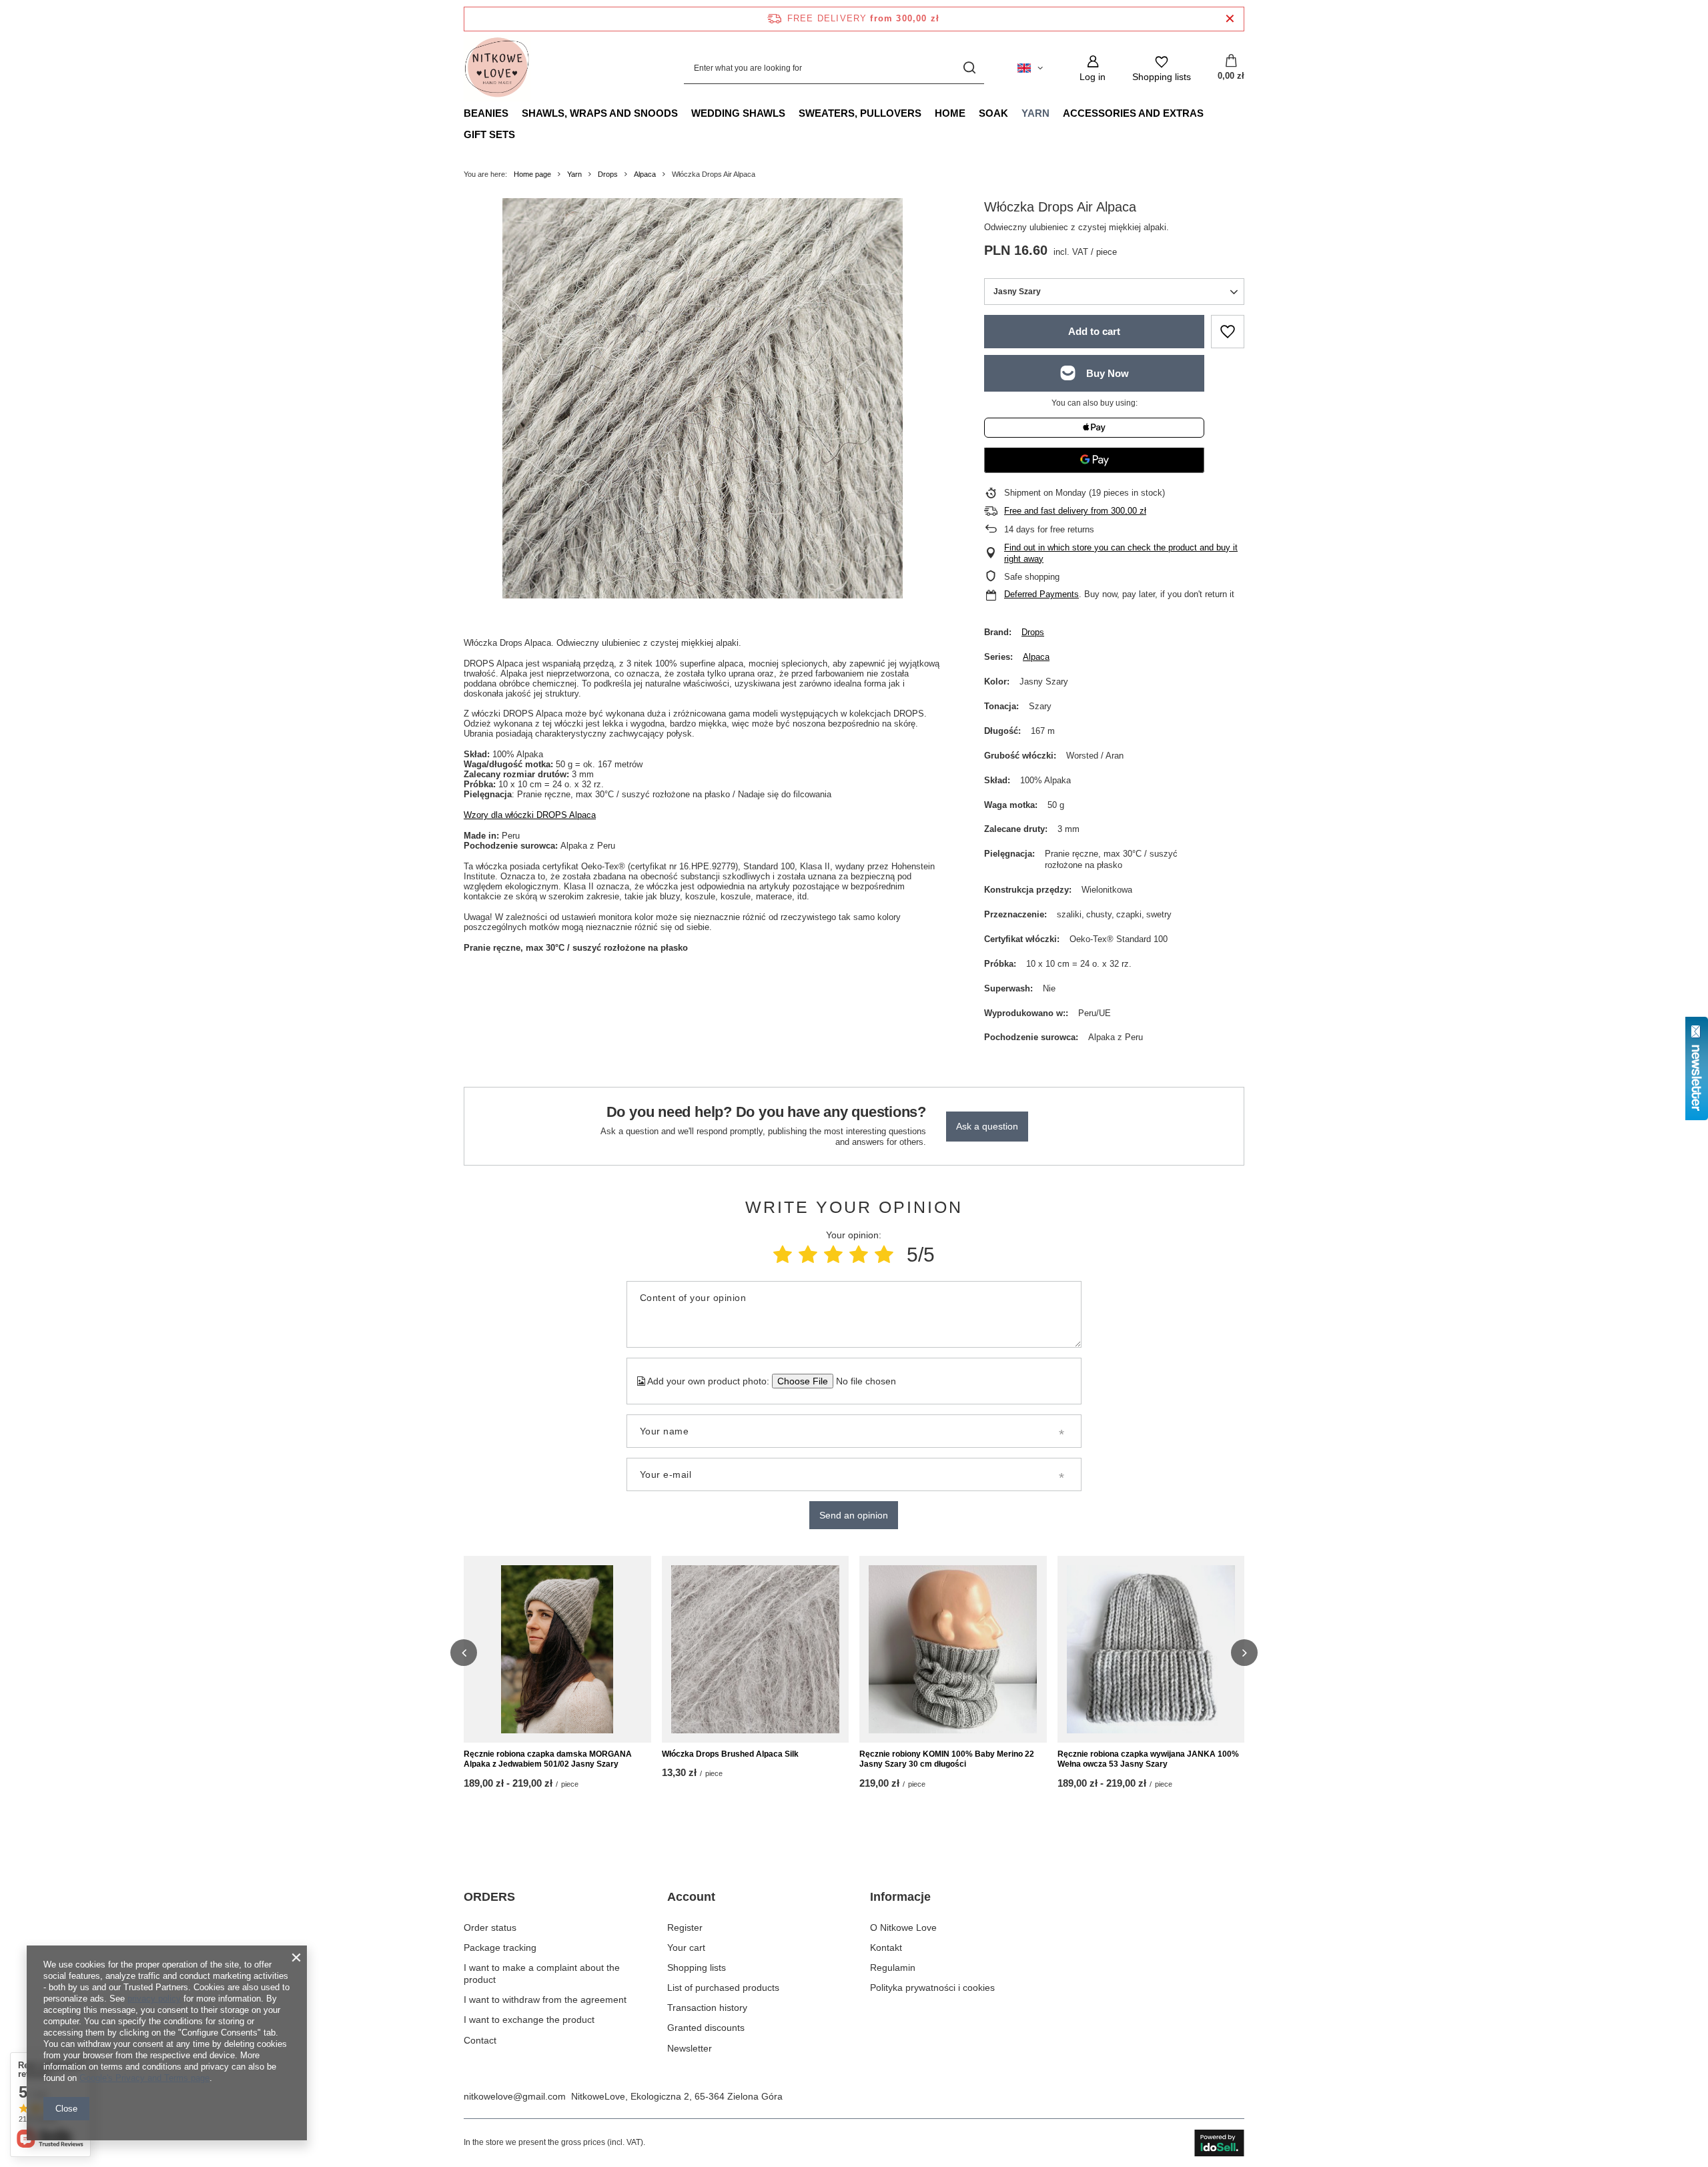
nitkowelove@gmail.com (515, 2096)
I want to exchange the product (529, 2020)
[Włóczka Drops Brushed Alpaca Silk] (756, 1649)
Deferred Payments (1041, 594)
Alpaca (645, 174)
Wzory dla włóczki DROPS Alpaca (530, 815)
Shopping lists (697, 1968)
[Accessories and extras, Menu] (1210, 113)
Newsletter (690, 2048)
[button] (464, 1653)
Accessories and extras (1133, 113)
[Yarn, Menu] (1056, 113)
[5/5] (884, 1255)
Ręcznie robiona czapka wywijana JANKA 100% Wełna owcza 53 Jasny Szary (1148, 1759)
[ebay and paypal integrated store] (1219, 2143)
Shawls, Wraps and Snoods (600, 113)
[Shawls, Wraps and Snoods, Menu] (685, 113)
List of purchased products (723, 1988)
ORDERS (489, 1897)
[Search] (969, 68)
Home (950, 113)
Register (685, 1927)
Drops (608, 174)
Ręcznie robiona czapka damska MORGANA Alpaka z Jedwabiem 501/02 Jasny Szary (548, 1759)
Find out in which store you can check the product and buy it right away (1121, 553)
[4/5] (859, 1255)
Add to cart (1094, 331)
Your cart (686, 1947)
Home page (532, 174)
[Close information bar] (1230, 19)
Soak (993, 113)
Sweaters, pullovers (860, 113)
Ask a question (987, 1126)
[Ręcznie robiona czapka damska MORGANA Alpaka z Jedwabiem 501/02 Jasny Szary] (557, 1649)
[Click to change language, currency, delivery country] (1030, 68)
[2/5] (808, 1255)
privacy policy (154, 1999)
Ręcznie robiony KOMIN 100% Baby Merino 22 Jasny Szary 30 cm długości (947, 1759)
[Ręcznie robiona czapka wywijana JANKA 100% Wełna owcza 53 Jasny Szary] (1151, 1649)
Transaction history (707, 2008)
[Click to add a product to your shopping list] (1228, 332)
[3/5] (833, 1255)
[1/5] (783, 1255)
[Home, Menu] (972, 113)
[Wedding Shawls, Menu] (792, 113)
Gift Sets (489, 134)
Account (691, 1897)
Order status (490, 1927)
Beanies (486, 113)
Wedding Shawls (738, 113)
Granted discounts (706, 2028)
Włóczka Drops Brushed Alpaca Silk (730, 1754)
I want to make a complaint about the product (542, 1974)
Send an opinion (854, 1515)
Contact (480, 2040)
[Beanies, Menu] (515, 113)
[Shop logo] (497, 68)
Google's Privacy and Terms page (144, 2078)
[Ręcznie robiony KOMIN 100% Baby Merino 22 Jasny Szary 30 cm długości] (953, 1649)
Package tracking (500, 1947)
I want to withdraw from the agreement (545, 2000)
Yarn (1035, 113)
